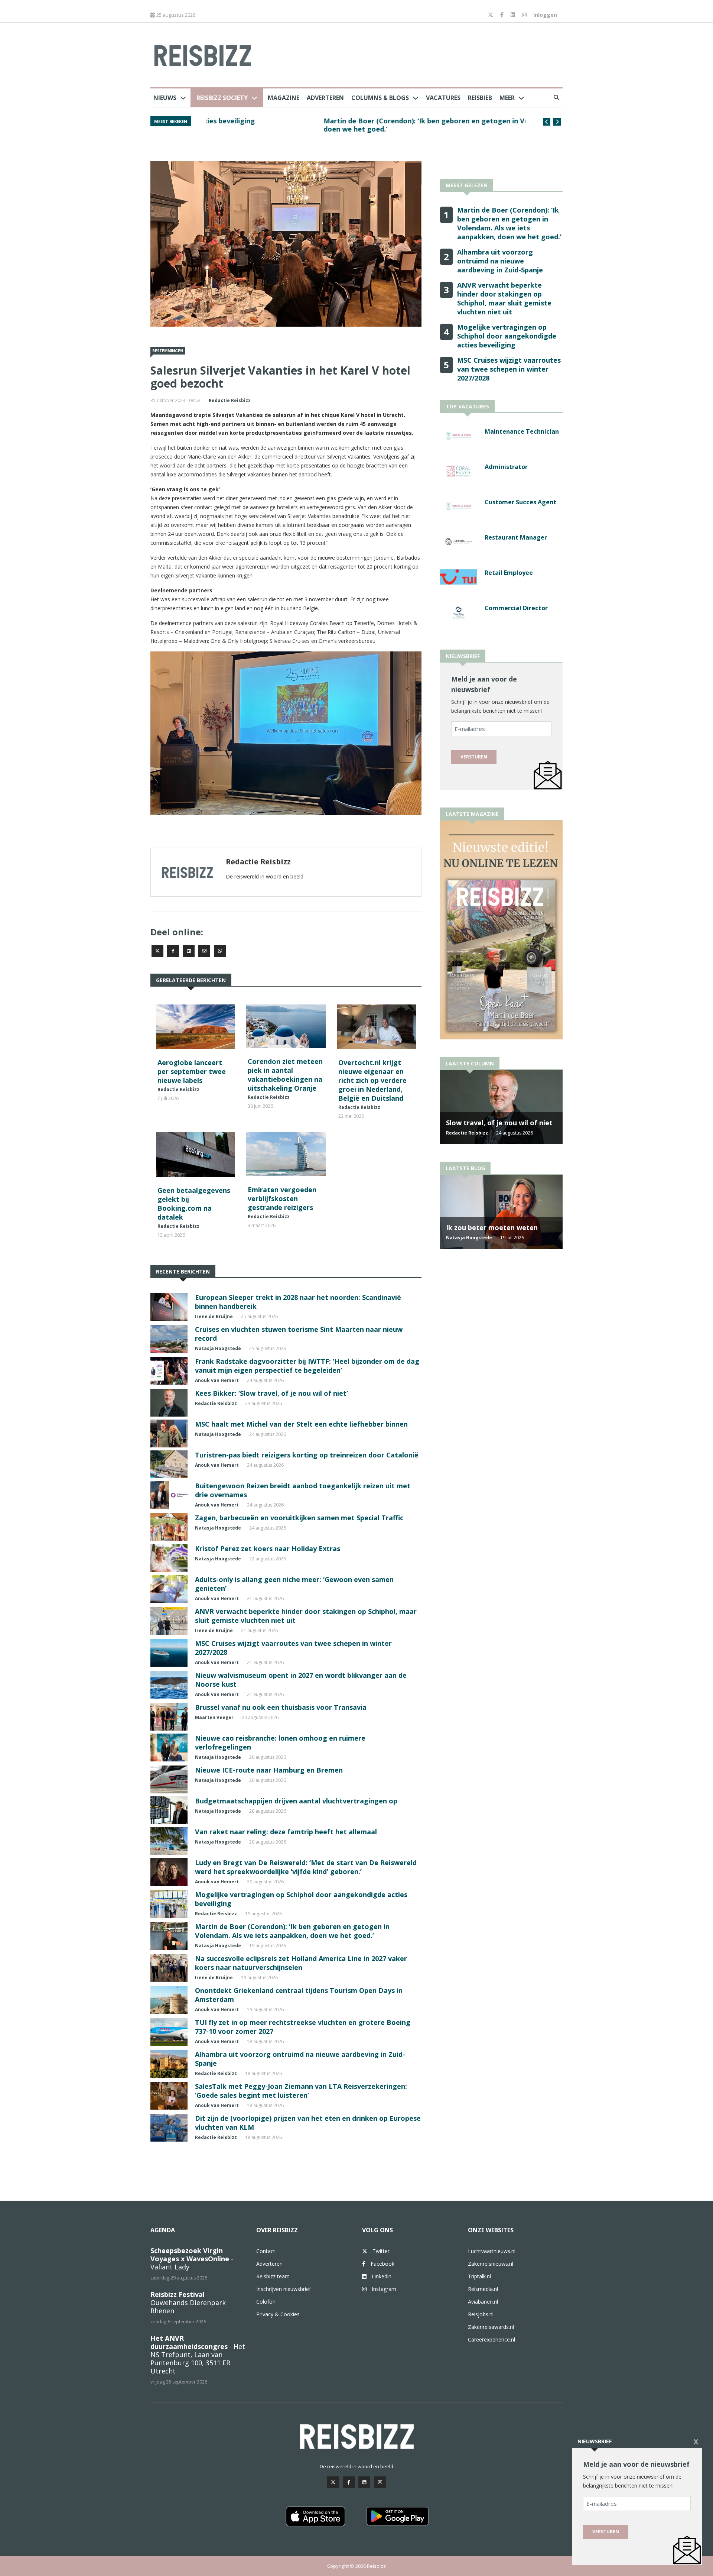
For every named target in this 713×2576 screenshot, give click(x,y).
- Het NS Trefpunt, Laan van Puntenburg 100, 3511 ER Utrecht (198, 2355)
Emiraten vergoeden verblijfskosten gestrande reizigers (282, 1198)
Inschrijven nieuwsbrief (284, 2289)
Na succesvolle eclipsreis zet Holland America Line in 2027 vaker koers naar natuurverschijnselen (301, 1963)
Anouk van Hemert (217, 1380)
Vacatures (443, 98)
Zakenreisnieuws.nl (491, 2264)
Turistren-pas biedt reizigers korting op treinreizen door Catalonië (307, 1455)
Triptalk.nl (479, 2276)
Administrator (506, 467)
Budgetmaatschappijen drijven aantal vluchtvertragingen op (296, 1801)
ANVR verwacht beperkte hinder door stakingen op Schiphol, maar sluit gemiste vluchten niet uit (504, 298)
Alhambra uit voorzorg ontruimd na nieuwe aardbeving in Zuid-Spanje (500, 261)
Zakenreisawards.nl (491, 2327)
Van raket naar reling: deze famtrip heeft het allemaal (286, 1832)
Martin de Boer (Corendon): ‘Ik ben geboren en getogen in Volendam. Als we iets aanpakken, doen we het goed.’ (361, 125)
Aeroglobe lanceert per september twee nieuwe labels (192, 1071)
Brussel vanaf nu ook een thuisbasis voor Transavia (281, 1707)
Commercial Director (516, 608)
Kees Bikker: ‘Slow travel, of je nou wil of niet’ (271, 1393)
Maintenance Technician (522, 431)
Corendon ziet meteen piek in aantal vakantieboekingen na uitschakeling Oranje (285, 1075)
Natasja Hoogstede (218, 1348)
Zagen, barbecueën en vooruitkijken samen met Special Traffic (299, 1518)
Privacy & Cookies (278, 2314)
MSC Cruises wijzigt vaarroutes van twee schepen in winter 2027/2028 (509, 369)
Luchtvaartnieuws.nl (492, 2251)
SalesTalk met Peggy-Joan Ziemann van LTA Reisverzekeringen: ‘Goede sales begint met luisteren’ (301, 2091)
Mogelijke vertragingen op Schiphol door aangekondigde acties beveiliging (507, 336)
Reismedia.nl (483, 2289)
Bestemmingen (168, 351)
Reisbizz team (273, 2276)
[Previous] (547, 122)
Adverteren (325, 98)
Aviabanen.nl (483, 2302)
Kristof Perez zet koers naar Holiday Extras (268, 1548)
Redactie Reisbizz (230, 400)
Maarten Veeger (214, 1717)
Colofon (266, 2302)
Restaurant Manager (516, 537)
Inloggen (545, 15)
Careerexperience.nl (491, 2339)
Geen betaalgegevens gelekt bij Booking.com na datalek (194, 1204)
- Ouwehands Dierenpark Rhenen (188, 2302)
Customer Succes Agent (520, 502)
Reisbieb (480, 98)
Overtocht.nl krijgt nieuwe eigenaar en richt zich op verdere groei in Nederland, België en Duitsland (372, 1080)
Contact (266, 2251)
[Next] (557, 122)
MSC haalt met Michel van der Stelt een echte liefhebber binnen (301, 1424)
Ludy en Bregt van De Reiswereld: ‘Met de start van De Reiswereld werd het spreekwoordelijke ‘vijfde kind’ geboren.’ (306, 1867)
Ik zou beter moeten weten (492, 1227)
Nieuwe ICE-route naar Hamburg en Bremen (269, 1770)
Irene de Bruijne (214, 1316)
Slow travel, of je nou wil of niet (499, 1123)
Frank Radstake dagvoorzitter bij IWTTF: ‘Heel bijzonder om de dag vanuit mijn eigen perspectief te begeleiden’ (307, 1366)
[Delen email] (204, 951)
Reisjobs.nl (481, 2314)
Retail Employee (509, 573)
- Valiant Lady (192, 2259)
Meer (507, 98)
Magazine (284, 98)
